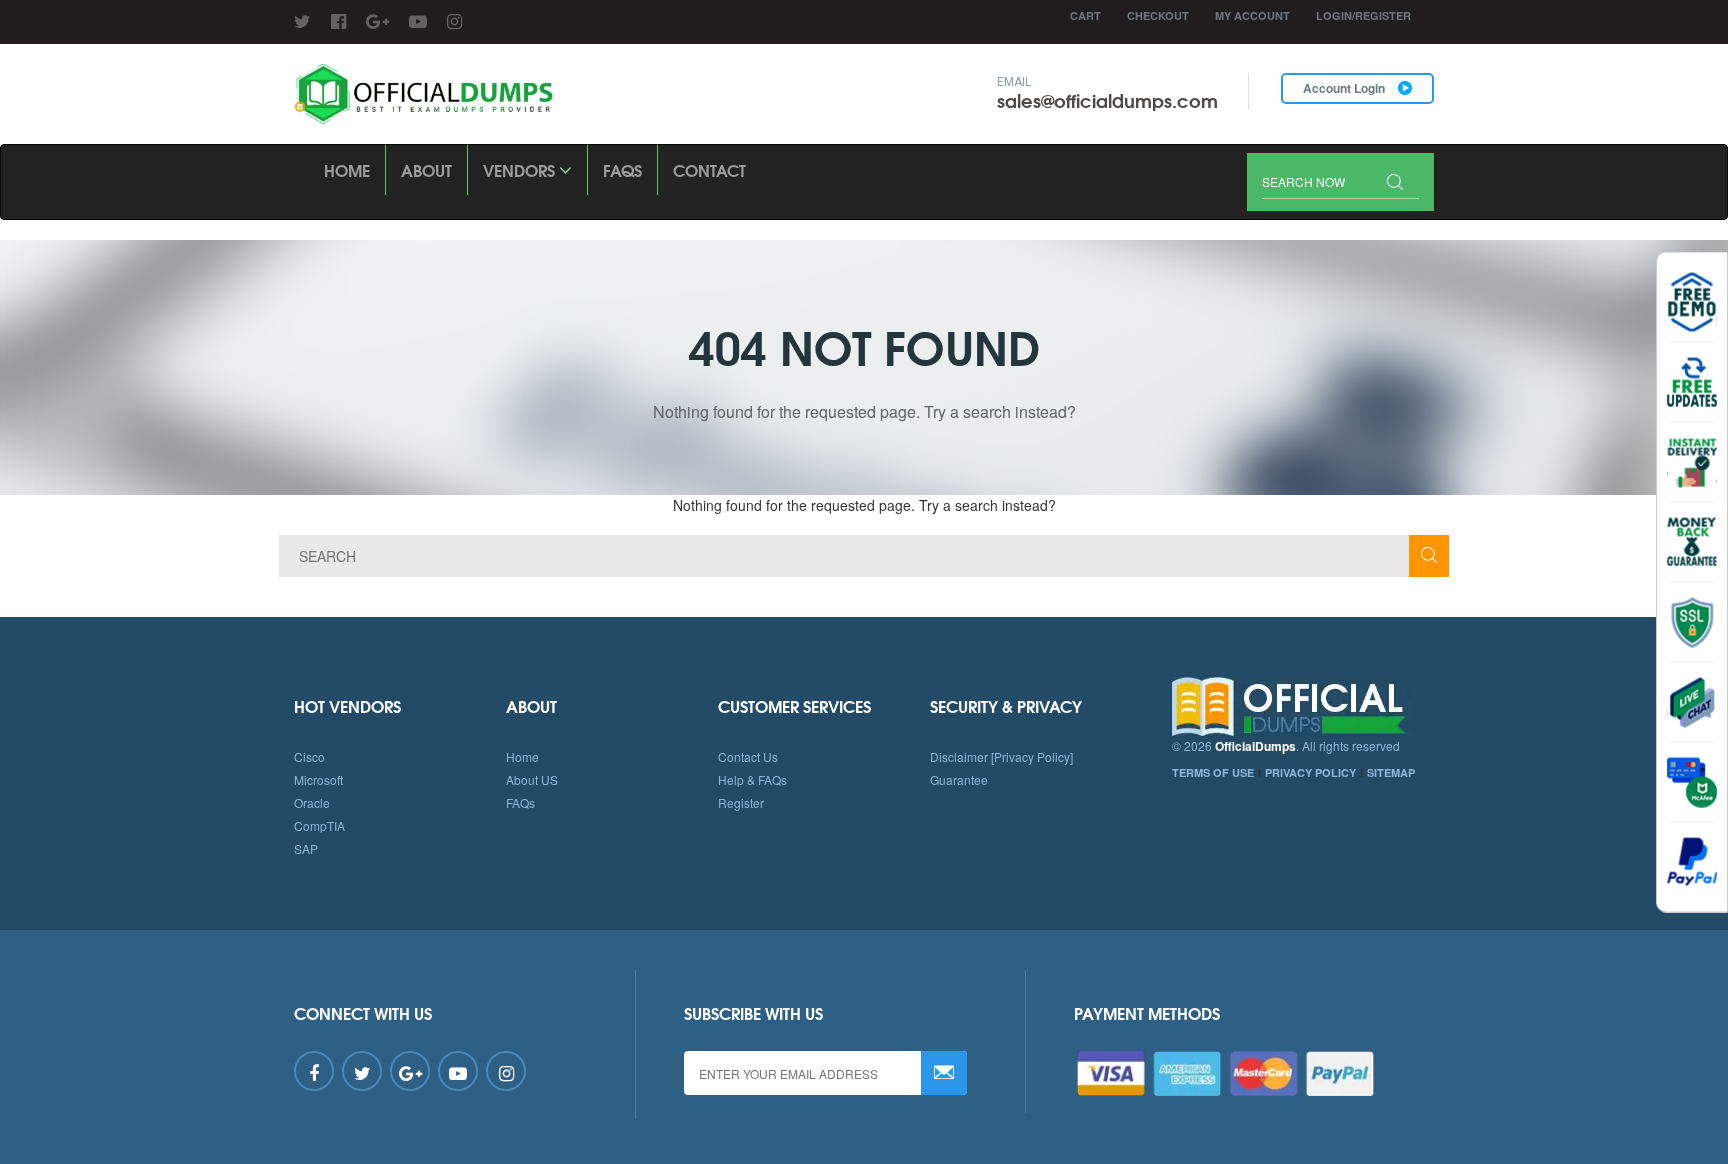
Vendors (521, 169)
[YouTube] (418, 20)
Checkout (1158, 15)
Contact (709, 169)
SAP (306, 848)
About (426, 169)
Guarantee (959, 779)
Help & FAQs (752, 779)
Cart (1085, 15)
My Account (1252, 15)
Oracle (312, 802)
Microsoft (318, 779)
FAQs (622, 169)
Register (741, 802)
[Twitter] (302, 20)
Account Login (1345, 88)
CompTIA (319, 825)
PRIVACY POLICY (1310, 772)
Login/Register (1363, 15)
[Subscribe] (944, 1073)
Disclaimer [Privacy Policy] (1001, 756)
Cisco (309, 756)
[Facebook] (338, 20)
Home (347, 169)
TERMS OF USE (1213, 772)
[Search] (1395, 183)
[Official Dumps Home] (1303, 707)
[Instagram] (454, 20)
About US (532, 779)
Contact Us (748, 756)
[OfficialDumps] (425, 94)
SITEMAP (1391, 772)
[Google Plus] (377, 20)
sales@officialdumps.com (1107, 100)
